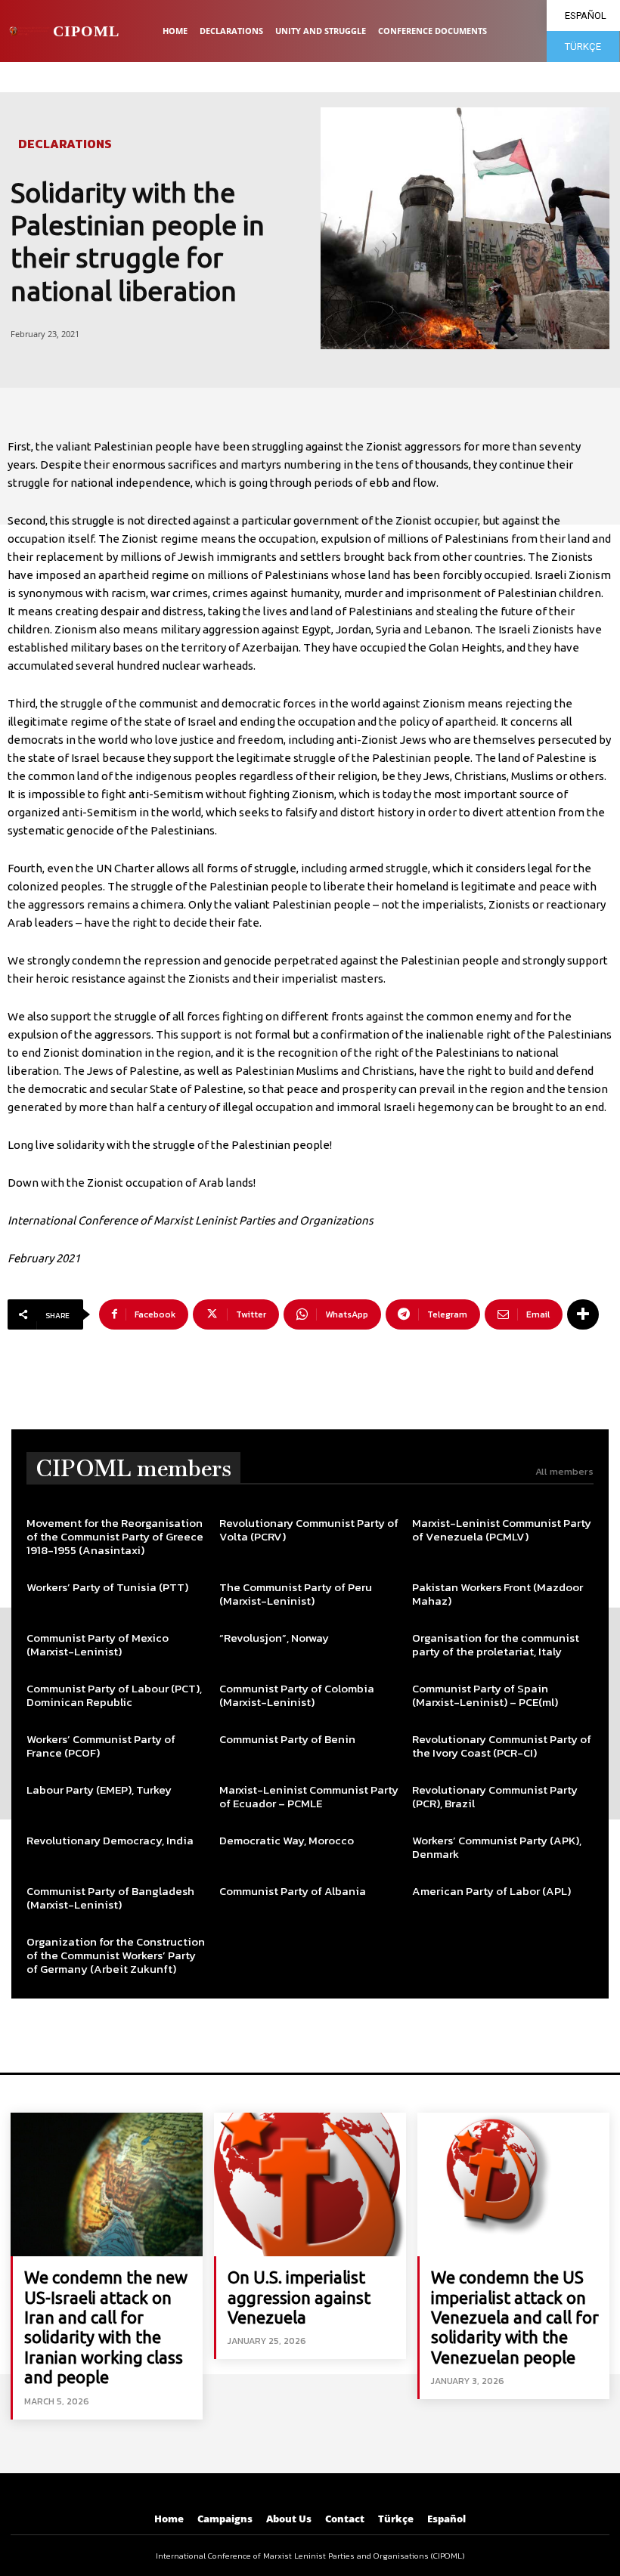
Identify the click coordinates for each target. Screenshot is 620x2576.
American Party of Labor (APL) (491, 1891)
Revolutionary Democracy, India (110, 1840)
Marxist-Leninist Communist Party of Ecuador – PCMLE (309, 1796)
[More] (583, 1314)
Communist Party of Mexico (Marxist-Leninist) (98, 1644)
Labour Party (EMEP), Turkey (99, 1790)
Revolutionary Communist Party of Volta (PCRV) (309, 1529)
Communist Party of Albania (293, 1891)
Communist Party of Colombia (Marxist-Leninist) (297, 1695)
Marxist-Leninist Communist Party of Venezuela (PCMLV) (502, 1529)
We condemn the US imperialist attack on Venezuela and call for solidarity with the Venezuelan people (515, 2317)
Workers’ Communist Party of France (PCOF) (101, 1746)
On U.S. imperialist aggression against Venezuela (299, 2297)
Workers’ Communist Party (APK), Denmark (497, 1847)
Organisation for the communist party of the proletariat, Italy (496, 1644)
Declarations (65, 144)
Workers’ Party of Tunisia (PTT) (107, 1587)
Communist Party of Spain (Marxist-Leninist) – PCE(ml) (485, 1695)
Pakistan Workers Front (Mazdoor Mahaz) (498, 1594)
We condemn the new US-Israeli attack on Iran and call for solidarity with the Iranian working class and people (106, 2327)
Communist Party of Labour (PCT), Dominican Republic (114, 1695)
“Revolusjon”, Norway (274, 1638)
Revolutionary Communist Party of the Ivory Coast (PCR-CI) (502, 1746)
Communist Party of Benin (287, 1739)
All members (564, 1471)
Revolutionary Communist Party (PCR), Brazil (495, 1796)
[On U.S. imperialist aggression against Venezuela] (310, 2184)
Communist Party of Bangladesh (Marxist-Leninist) (110, 1898)
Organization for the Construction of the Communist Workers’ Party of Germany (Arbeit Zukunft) (116, 1955)
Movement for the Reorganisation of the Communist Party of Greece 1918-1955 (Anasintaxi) (115, 1536)
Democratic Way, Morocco (287, 1840)
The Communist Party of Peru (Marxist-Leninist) (296, 1594)
